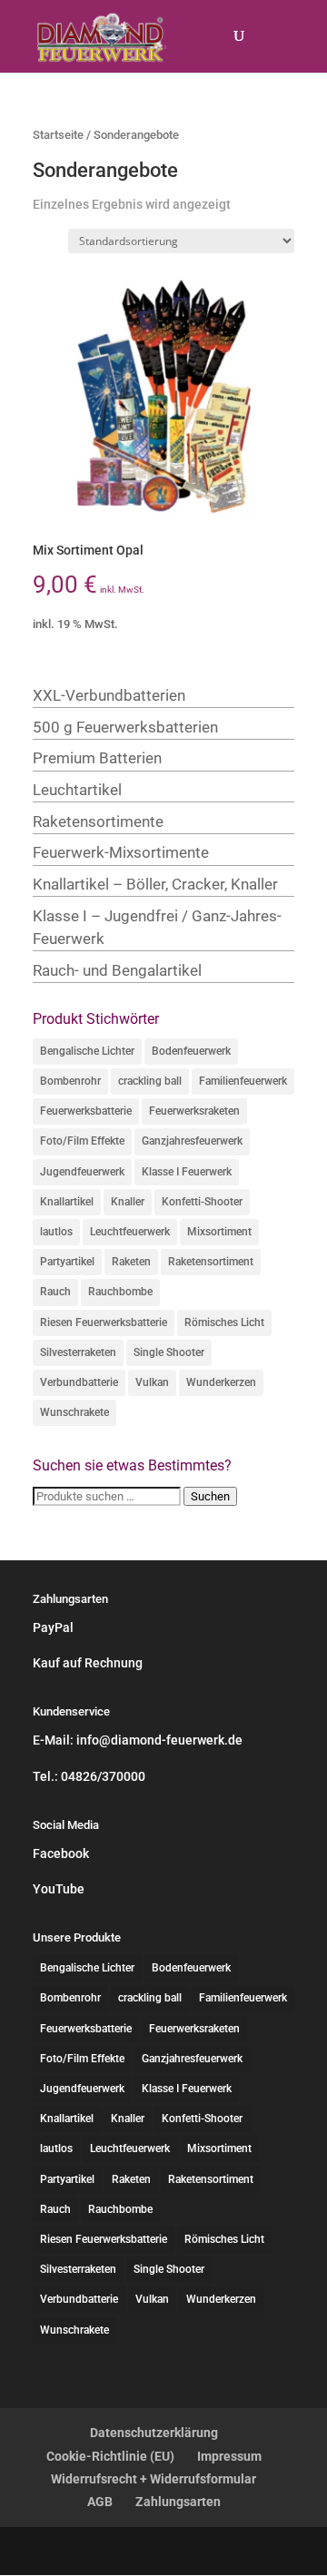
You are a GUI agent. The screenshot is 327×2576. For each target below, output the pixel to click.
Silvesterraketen (78, 1352)
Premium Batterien (97, 758)
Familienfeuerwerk (243, 1081)
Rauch (55, 1292)
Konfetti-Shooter (202, 1202)
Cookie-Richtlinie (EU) (110, 2456)
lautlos (56, 1232)
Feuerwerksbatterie (86, 1111)
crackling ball (150, 1081)
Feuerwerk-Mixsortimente (121, 852)
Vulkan (152, 1382)
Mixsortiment (219, 1232)
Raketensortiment (211, 1262)
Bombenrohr (70, 1081)
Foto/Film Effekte (82, 1141)
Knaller (128, 1202)
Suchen (210, 1496)
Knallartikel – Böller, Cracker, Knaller (155, 884)
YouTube (59, 1889)
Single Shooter (169, 1352)
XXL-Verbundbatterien (109, 695)
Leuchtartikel (77, 790)
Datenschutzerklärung (154, 2433)
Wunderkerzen (221, 1382)
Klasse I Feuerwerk (187, 1172)
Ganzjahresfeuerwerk (192, 1141)
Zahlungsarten (178, 2502)
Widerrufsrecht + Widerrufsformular (154, 2479)
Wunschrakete (74, 1412)
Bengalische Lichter (87, 1051)
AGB (100, 2502)
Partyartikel (67, 1262)
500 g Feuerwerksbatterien (125, 727)
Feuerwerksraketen (194, 1111)
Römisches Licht (224, 1322)
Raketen (131, 1262)
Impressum (229, 2456)
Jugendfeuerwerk (82, 1172)
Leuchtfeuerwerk (130, 1232)
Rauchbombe (120, 1292)
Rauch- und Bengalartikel (117, 970)
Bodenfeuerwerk (191, 1051)
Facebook (61, 1853)
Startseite (58, 135)
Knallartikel (67, 1202)
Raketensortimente (98, 821)
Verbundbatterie (79, 1382)
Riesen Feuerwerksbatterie (104, 1322)
